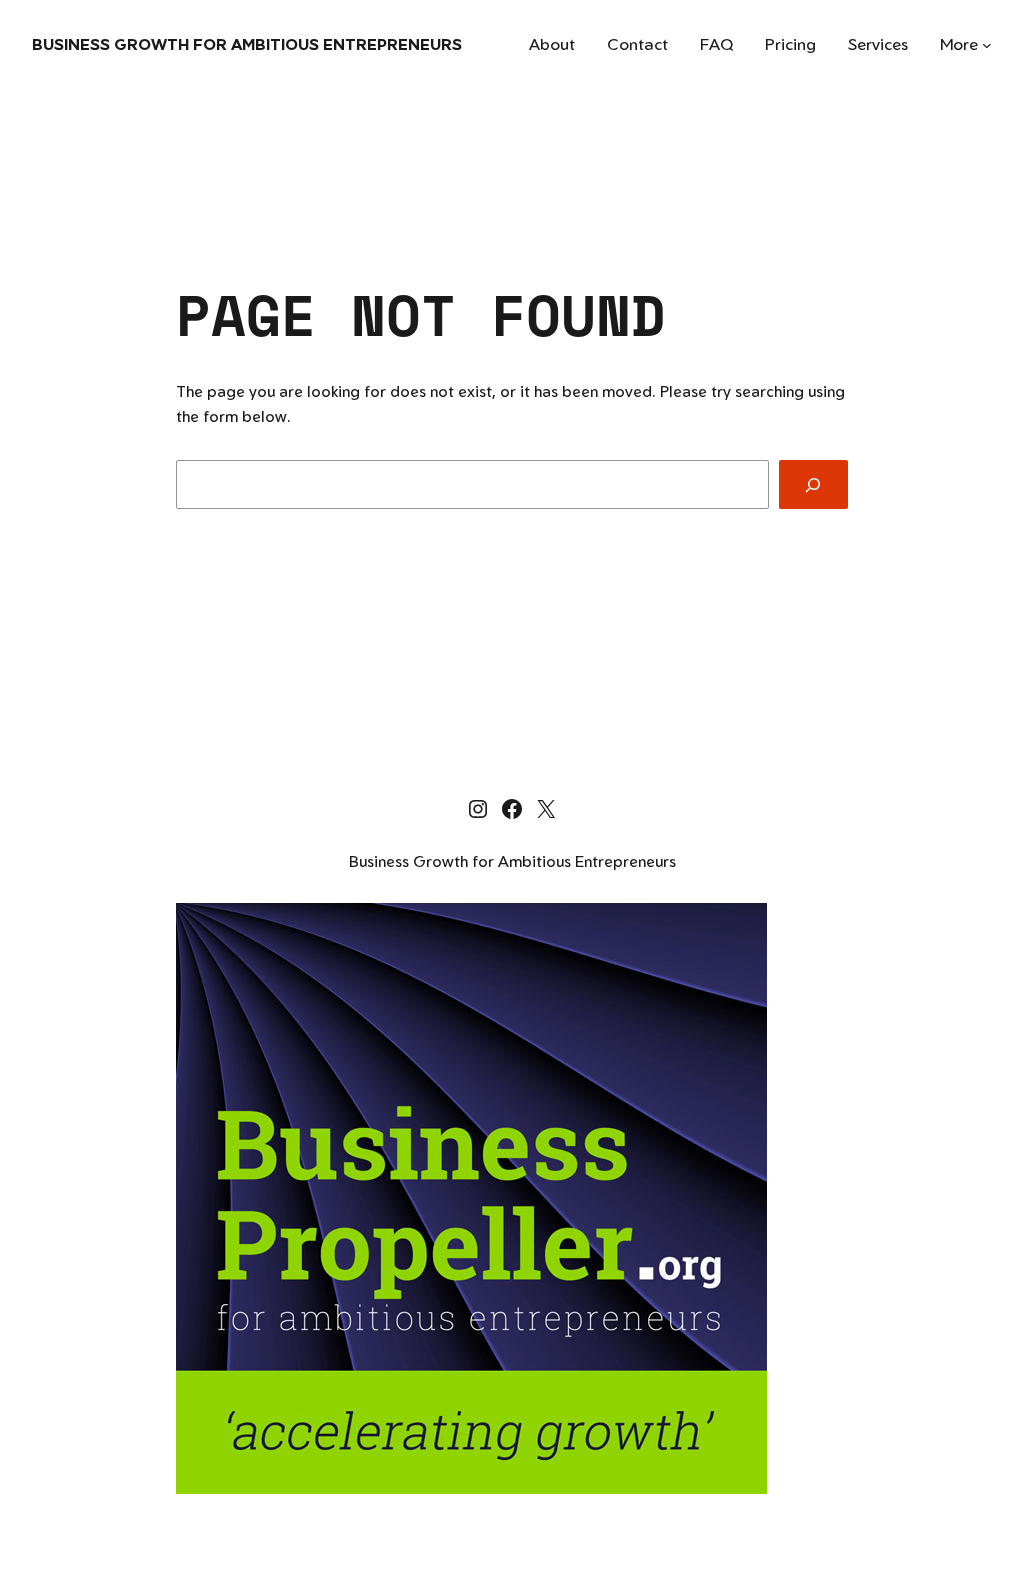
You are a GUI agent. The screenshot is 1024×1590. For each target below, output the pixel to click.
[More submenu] (987, 45)
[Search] (813, 484)
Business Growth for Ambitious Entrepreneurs (247, 44)
